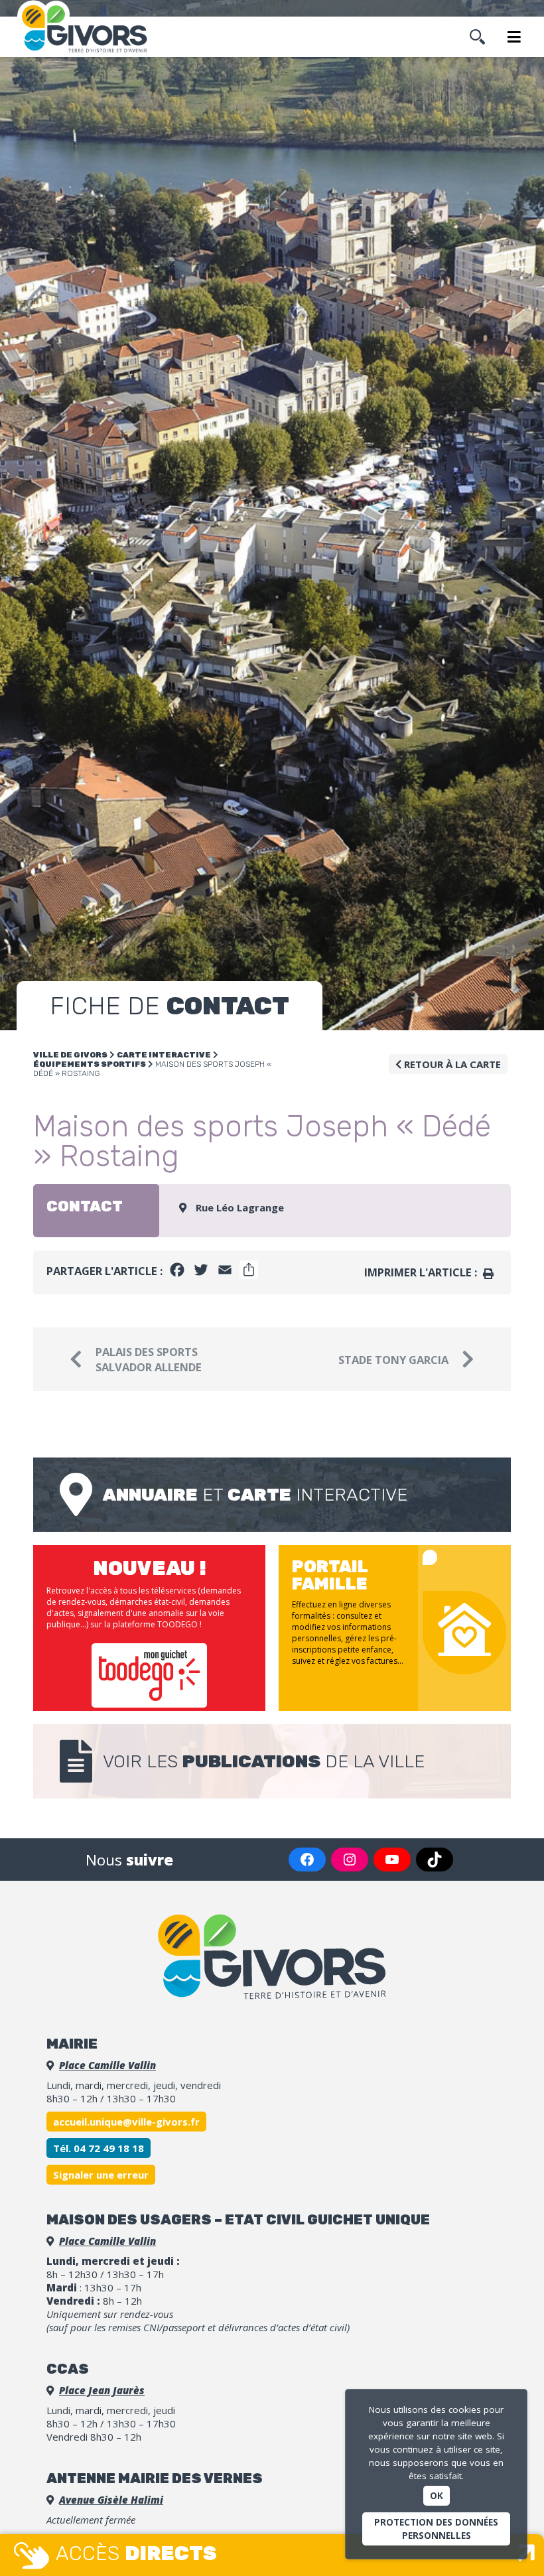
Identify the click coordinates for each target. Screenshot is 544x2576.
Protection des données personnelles (436, 2529)
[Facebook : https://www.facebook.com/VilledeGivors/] (307, 1860)
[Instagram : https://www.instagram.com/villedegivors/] (350, 1860)
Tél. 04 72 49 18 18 (99, 2148)
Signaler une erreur (101, 2175)
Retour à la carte (451, 1064)
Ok (437, 2496)
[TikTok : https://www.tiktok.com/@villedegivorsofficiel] (435, 1860)
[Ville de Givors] (91, 29)
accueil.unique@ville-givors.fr (126, 2122)
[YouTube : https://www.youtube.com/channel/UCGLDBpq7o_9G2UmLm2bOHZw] (392, 1860)
